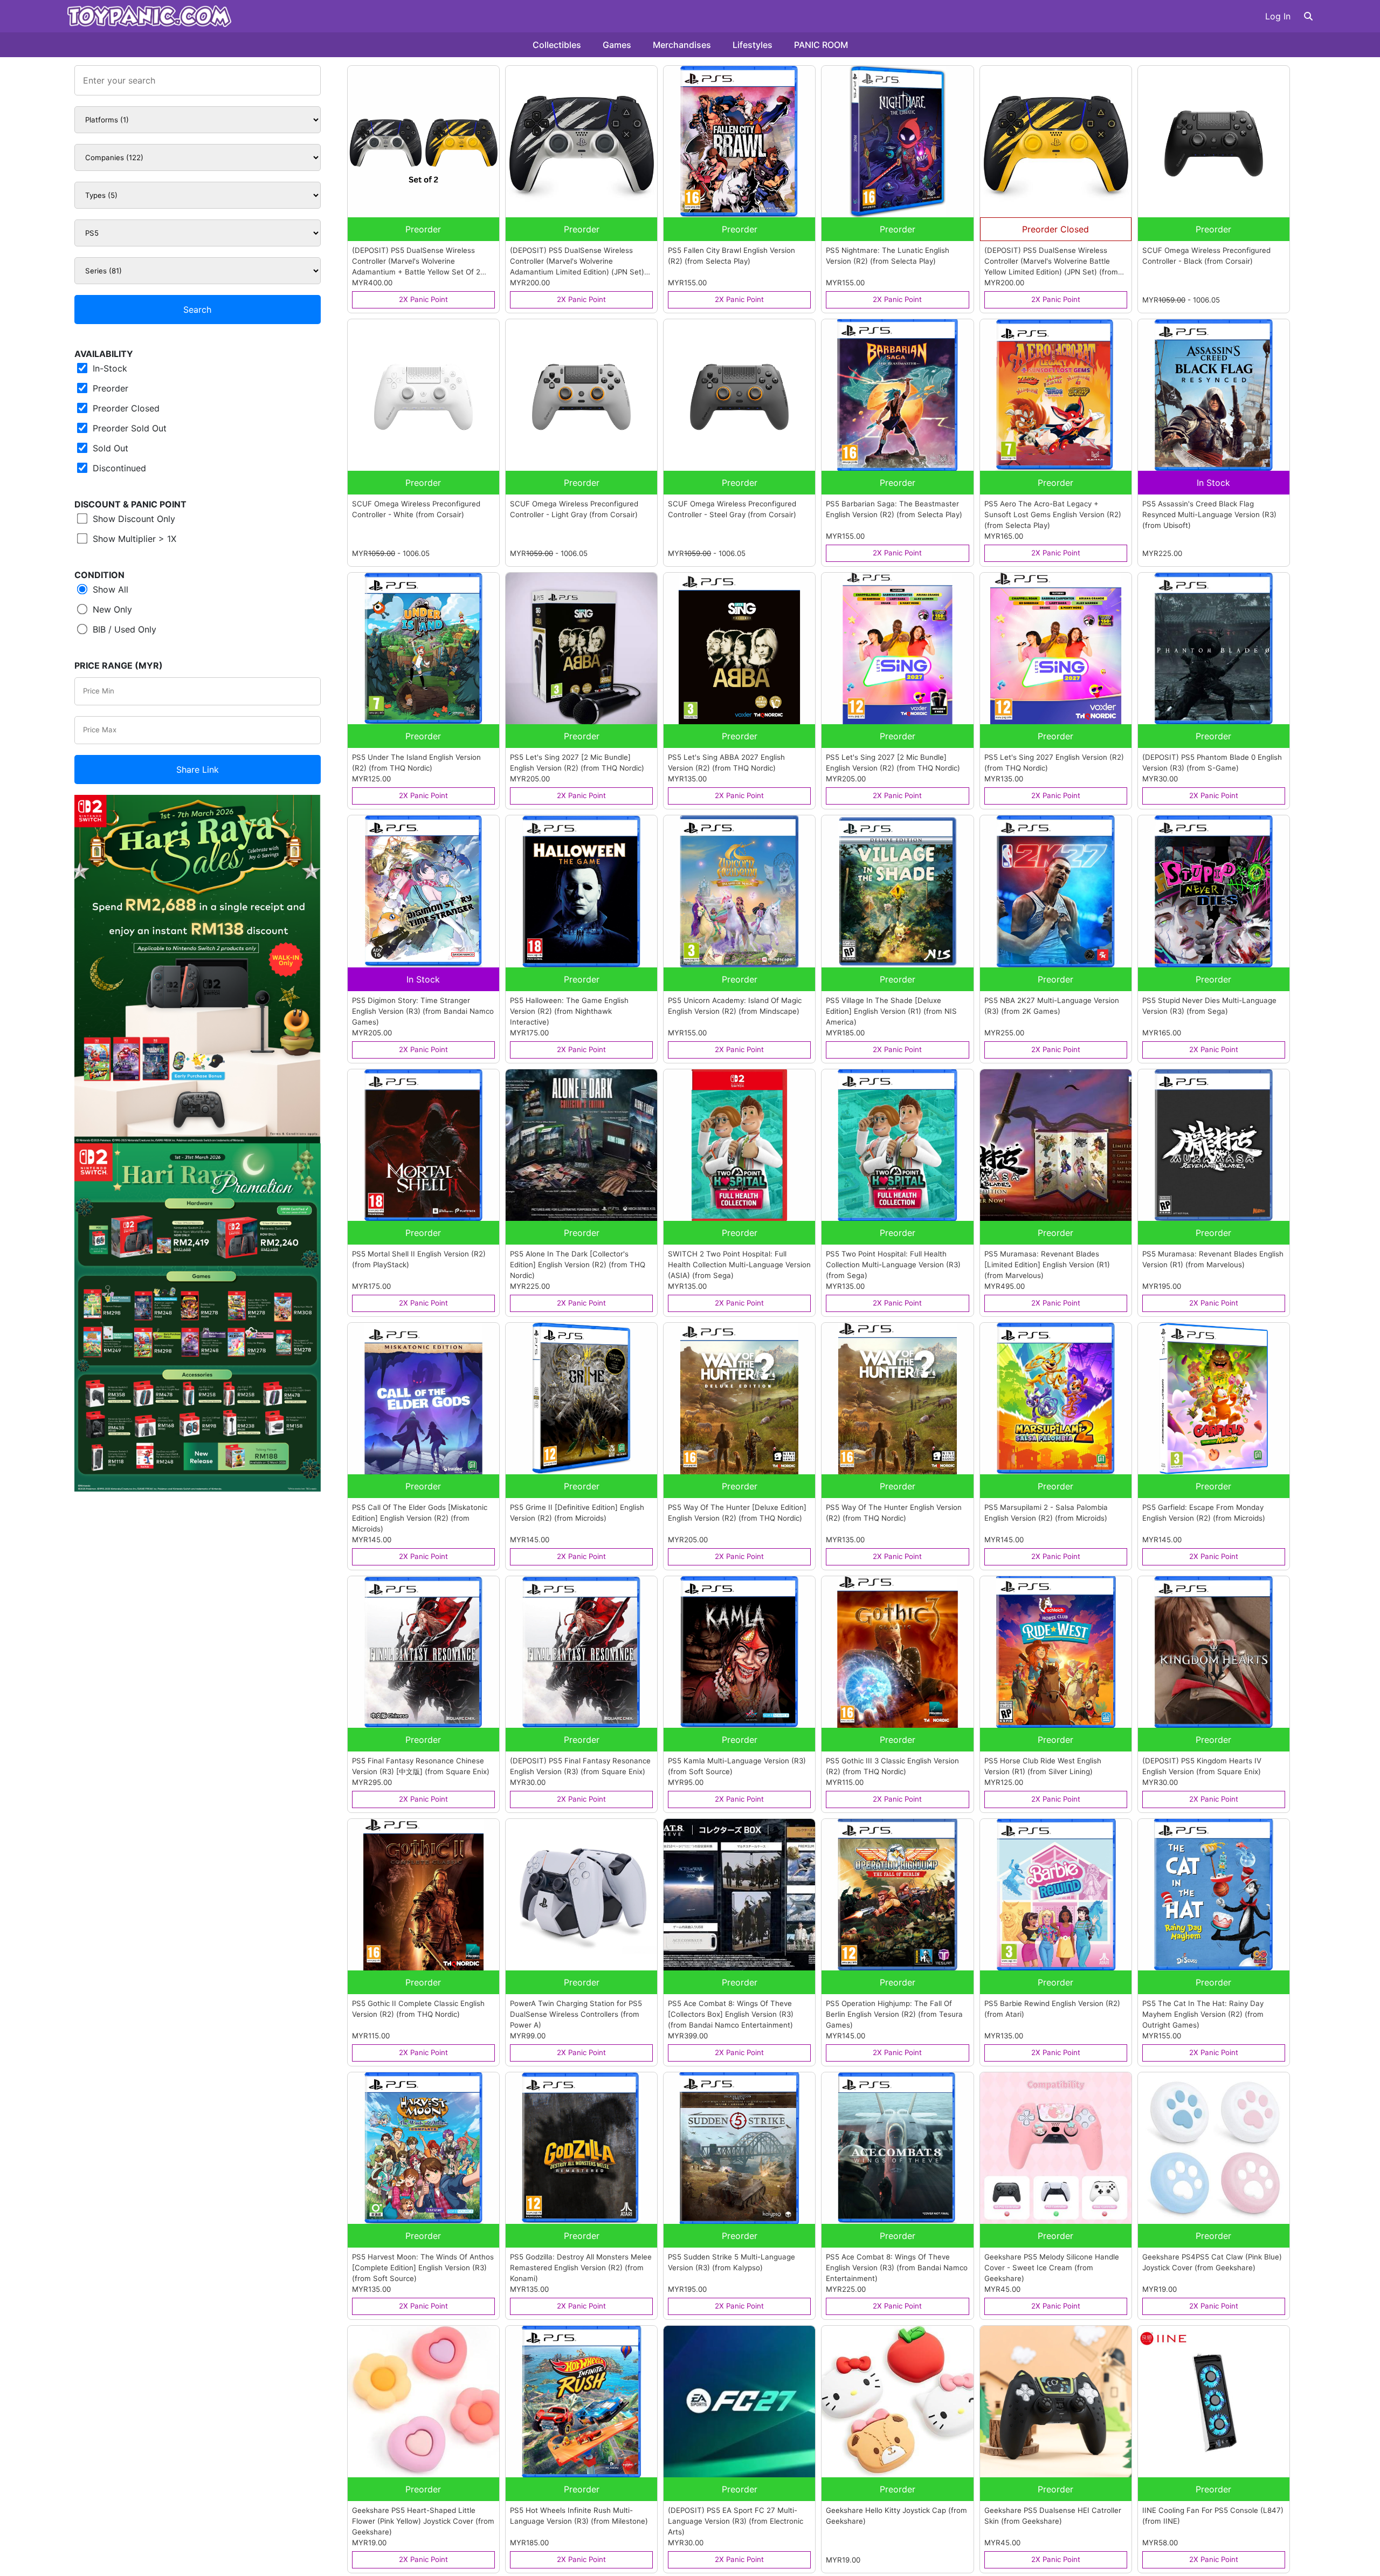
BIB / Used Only (123, 629)
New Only (111, 609)
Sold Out (109, 448)
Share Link (198, 770)
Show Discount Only (133, 519)
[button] (1308, 16)
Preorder (109, 388)
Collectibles (557, 45)
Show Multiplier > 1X (133, 539)
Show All (109, 589)
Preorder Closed (125, 408)
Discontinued (118, 468)
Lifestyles (753, 45)
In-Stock (109, 368)
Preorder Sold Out (128, 428)
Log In (1278, 16)
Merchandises (682, 45)
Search (197, 310)
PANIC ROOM (821, 45)
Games (617, 45)
